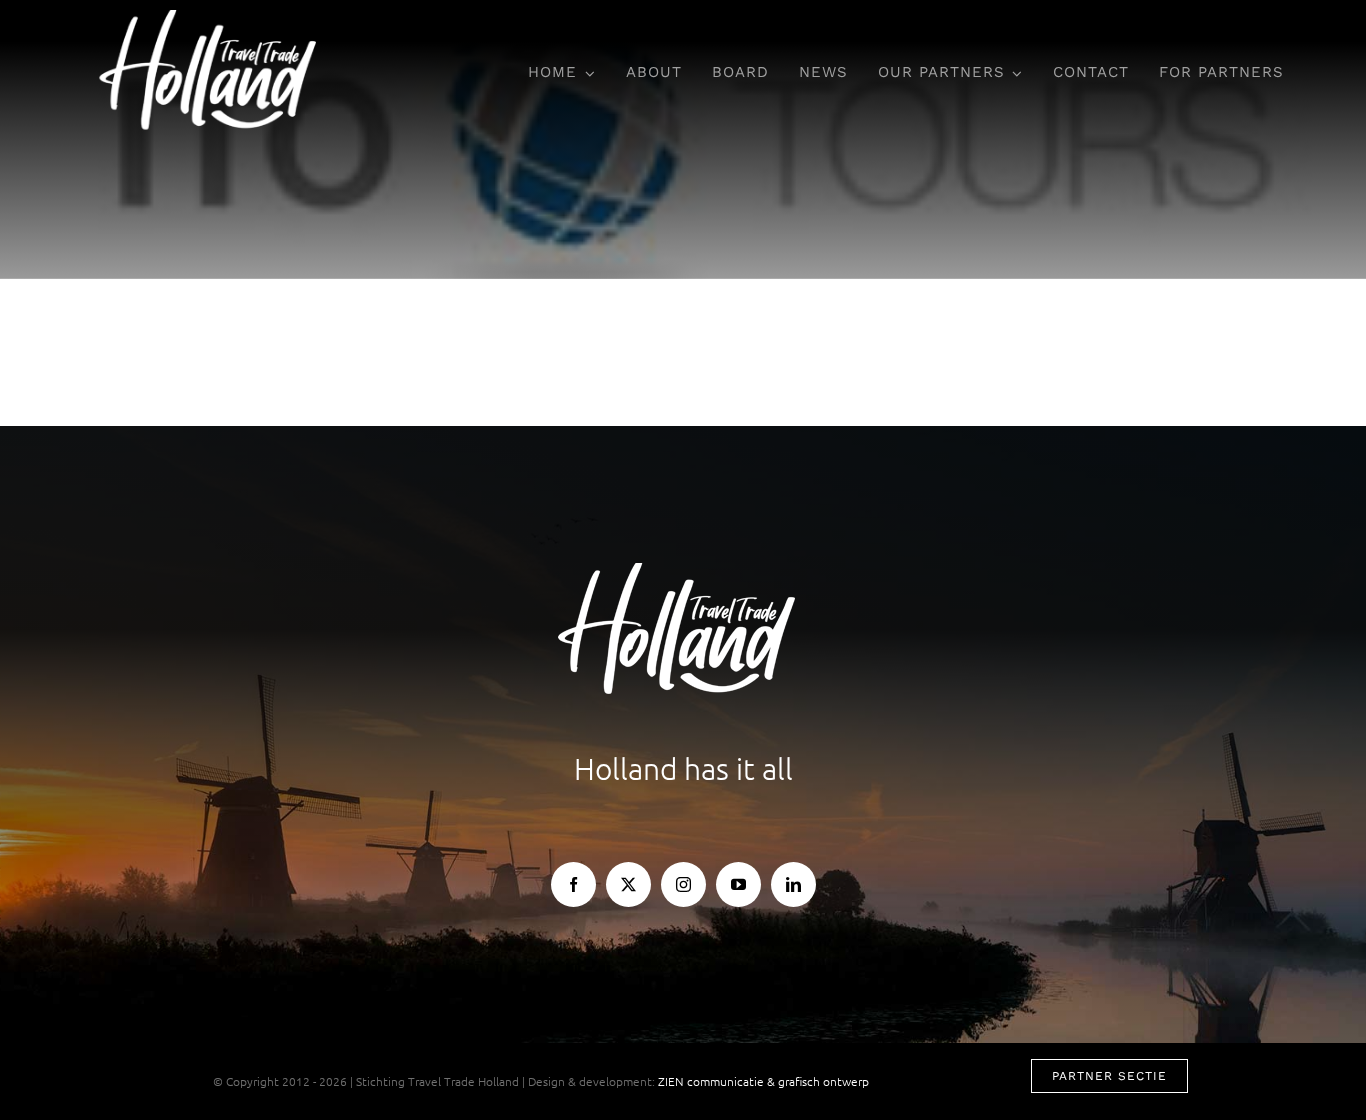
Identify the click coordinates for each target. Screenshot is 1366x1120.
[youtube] (738, 884)
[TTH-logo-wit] (214, 18)
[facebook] (573, 884)
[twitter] (628, 884)
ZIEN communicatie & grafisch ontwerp (763, 1081)
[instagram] (683, 884)
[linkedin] (793, 884)
